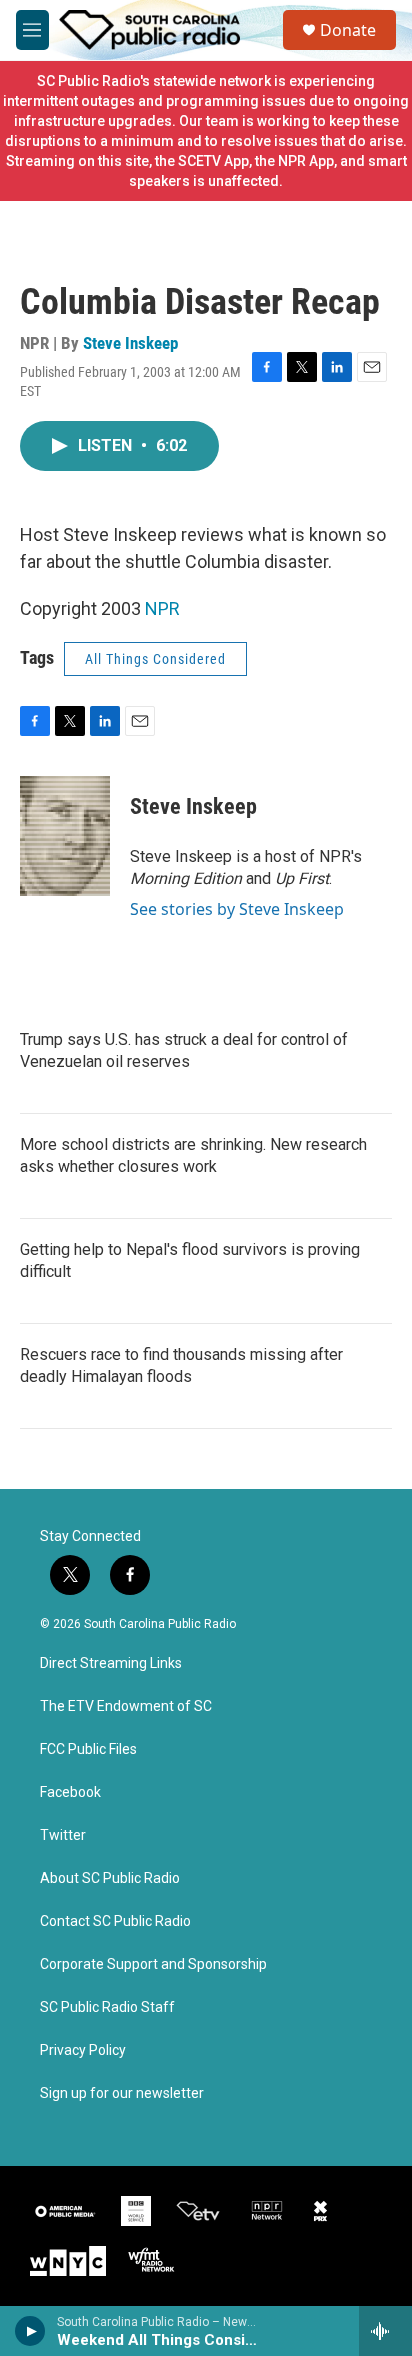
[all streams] (385, 2331)
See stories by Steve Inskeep (237, 909)
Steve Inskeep (130, 343)
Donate (348, 30)
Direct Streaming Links (111, 1663)
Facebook (70, 1792)
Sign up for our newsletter (122, 2093)
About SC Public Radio (110, 1878)
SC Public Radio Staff (107, 2007)
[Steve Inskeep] (65, 836)
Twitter (63, 1835)
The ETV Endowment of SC (126, 1706)
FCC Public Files (88, 1749)
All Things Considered (155, 659)
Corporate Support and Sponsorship (153, 1964)
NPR (162, 608)
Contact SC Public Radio (115, 1921)
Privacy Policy (83, 2050)
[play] (30, 2331)
